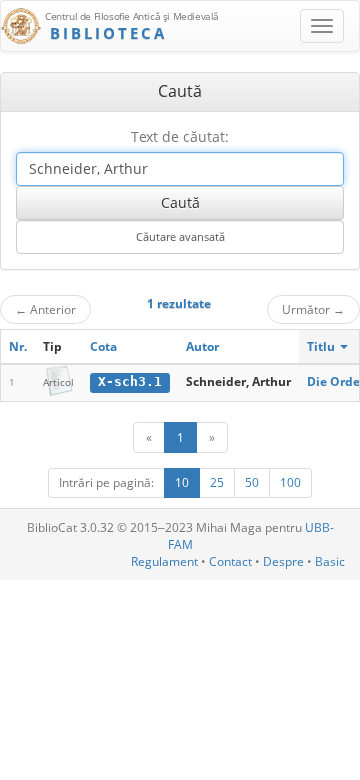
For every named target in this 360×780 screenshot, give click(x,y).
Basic (330, 561)
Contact (230, 561)
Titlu (322, 346)
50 (252, 482)
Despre (283, 561)
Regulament (164, 561)
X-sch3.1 (130, 381)
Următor (313, 309)
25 (217, 482)
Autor (202, 346)
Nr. (18, 346)
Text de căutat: (180, 136)
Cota (103, 346)
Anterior (45, 309)
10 (182, 482)
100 (290, 482)
